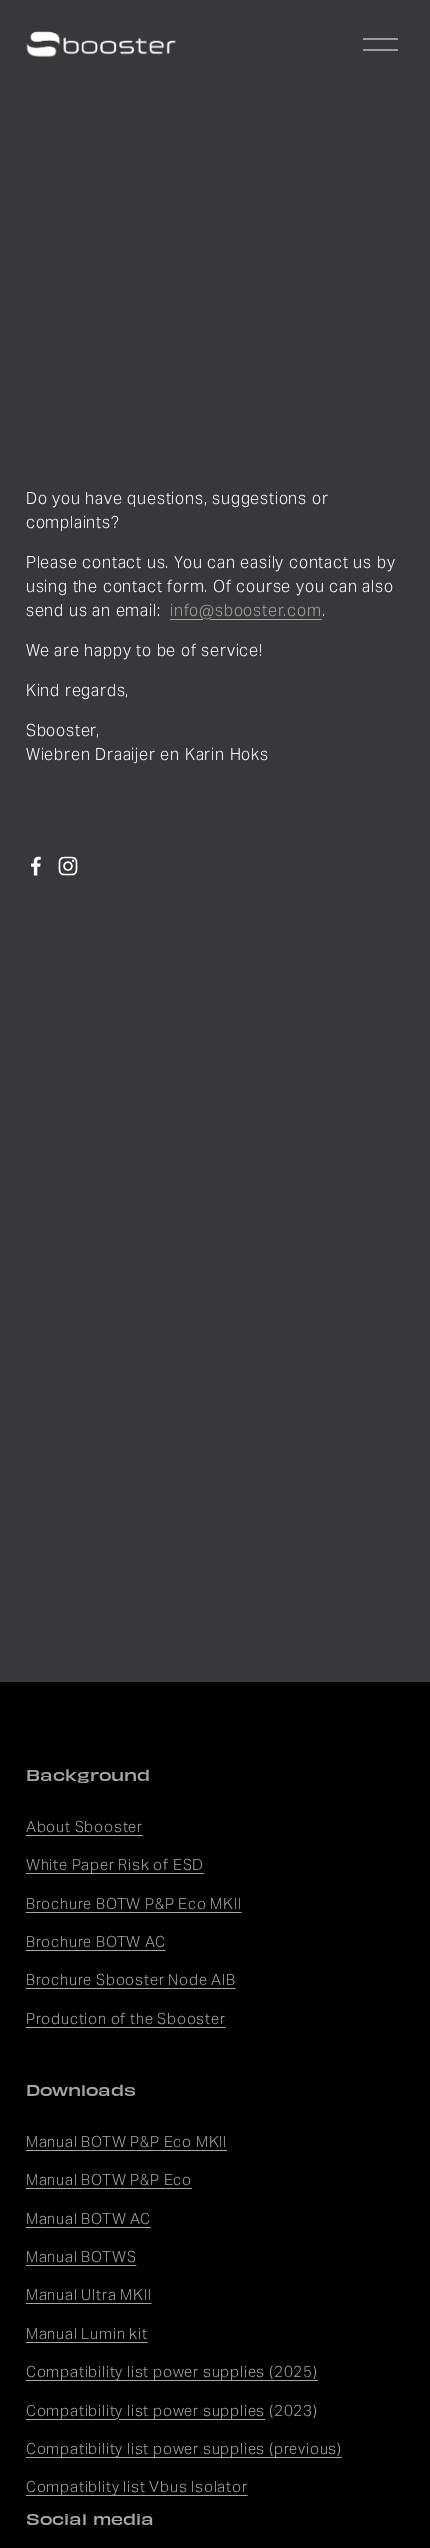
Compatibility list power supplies (145, 2410)
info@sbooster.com (246, 610)
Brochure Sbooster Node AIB (131, 1979)
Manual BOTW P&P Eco (109, 2179)
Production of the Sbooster (126, 2018)
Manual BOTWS (81, 2256)
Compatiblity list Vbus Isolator (137, 2486)
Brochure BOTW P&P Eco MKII (134, 1903)
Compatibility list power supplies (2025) (172, 2371)
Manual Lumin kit (87, 2333)
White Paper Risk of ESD (115, 1864)
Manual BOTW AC (88, 2218)
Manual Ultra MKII (89, 2294)
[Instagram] (68, 866)
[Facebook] (36, 866)
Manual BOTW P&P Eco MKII (126, 2141)
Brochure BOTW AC (96, 1941)
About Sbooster (84, 1826)
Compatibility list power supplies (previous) (184, 2448)
